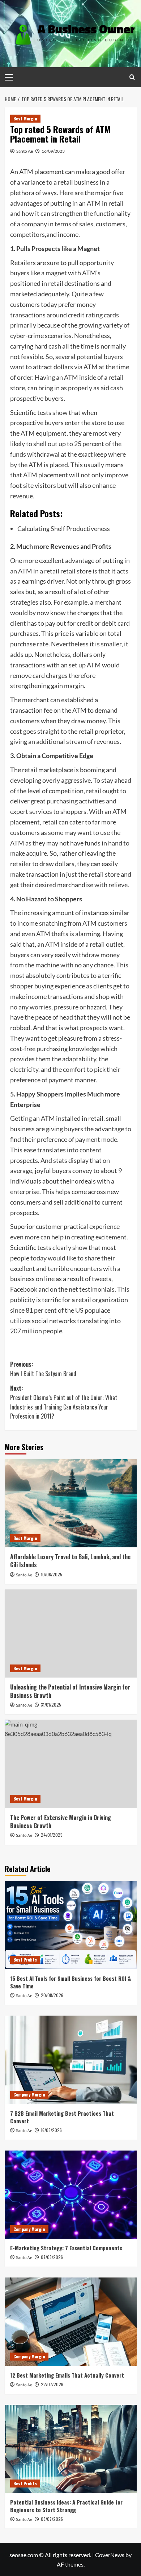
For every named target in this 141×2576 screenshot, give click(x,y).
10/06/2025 (52, 1574)
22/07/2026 (52, 2384)
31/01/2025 (51, 1705)
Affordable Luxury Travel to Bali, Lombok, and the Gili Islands (70, 1561)
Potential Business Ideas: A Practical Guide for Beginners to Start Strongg (66, 2506)
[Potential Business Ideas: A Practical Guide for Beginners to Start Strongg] (71, 2449)
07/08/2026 (52, 2257)
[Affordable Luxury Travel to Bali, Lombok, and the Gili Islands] (71, 1503)
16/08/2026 (51, 2130)
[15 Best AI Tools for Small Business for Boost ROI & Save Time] (71, 1925)
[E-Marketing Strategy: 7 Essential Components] (71, 2195)
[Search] (132, 77)
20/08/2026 (52, 1995)
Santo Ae (25, 151)
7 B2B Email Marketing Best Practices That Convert (62, 2117)
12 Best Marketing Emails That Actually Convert (67, 2375)
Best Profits (25, 1960)
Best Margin (25, 118)
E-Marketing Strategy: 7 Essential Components (66, 2248)
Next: (64, 1402)
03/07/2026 (52, 2519)
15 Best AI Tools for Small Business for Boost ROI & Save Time (70, 1982)
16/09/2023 (53, 151)
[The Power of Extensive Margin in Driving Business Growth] (71, 1764)
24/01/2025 (52, 1835)
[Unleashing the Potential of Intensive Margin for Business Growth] (71, 1633)
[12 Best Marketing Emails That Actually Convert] (71, 2322)
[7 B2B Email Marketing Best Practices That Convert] (71, 2060)
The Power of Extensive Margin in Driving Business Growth (61, 1822)
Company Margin (29, 2094)
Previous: (43, 1369)
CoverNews (110, 2555)
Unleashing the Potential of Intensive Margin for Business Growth (70, 1691)
